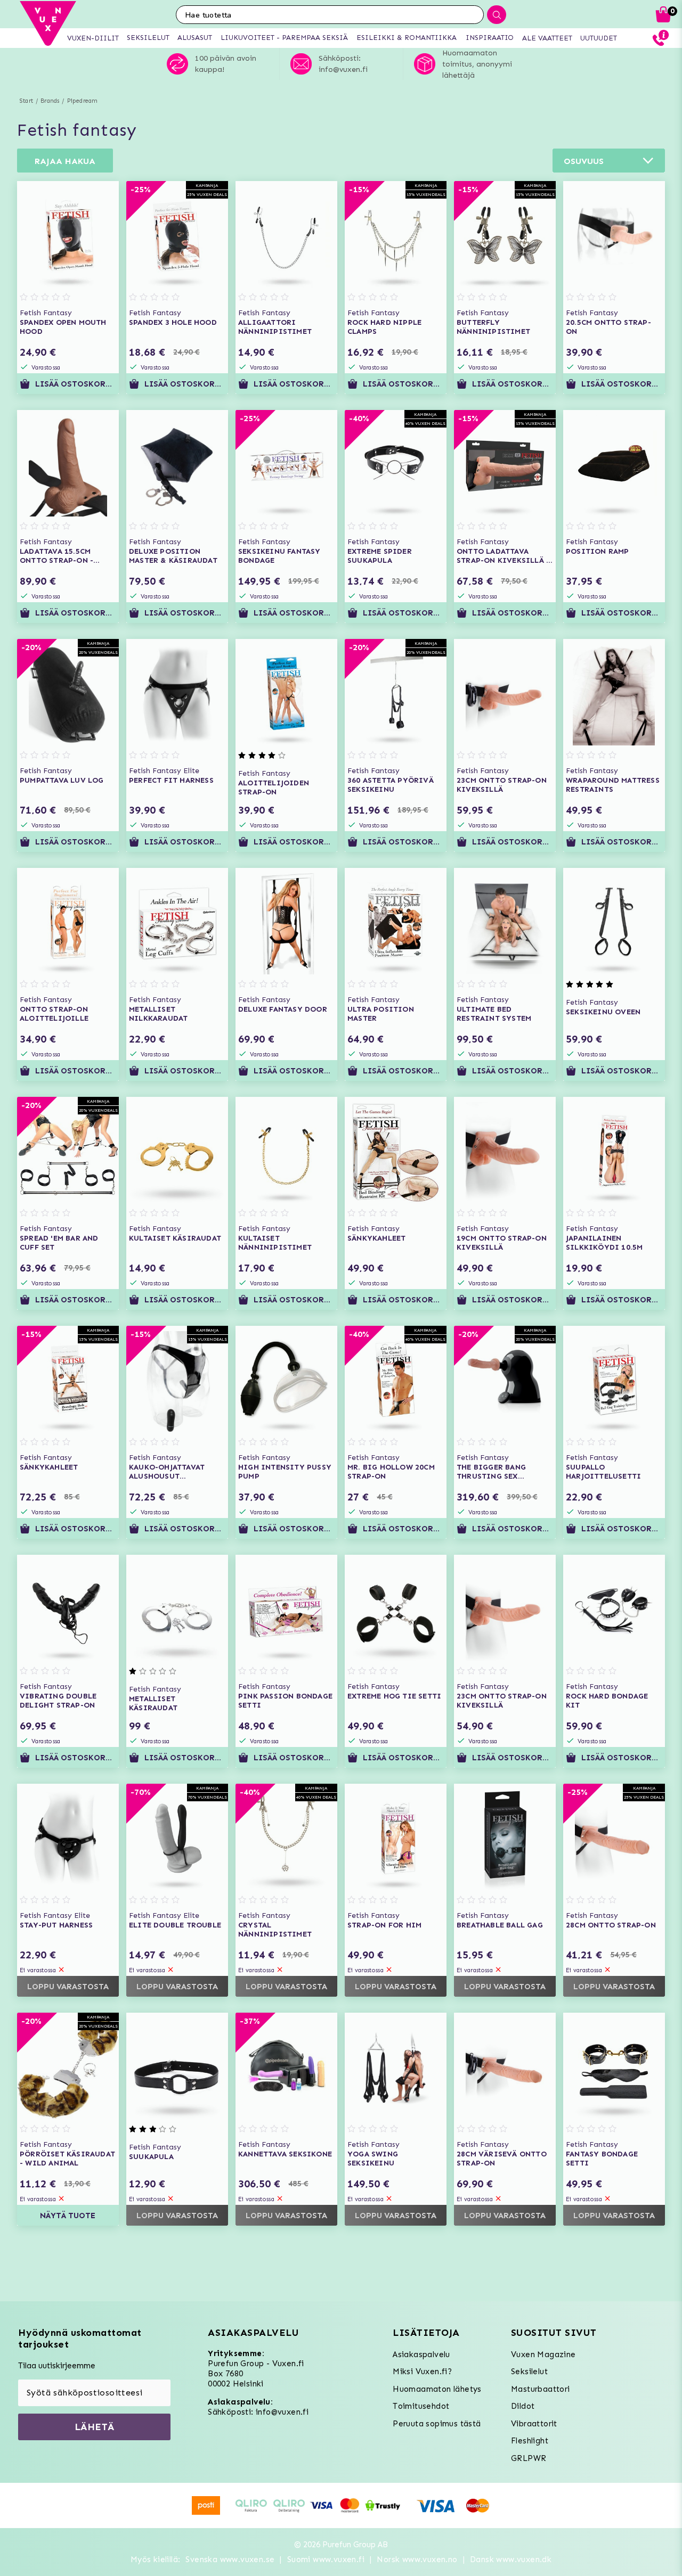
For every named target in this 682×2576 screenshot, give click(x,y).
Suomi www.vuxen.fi (326, 2559)
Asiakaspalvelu (421, 2355)
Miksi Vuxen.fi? (422, 2372)
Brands (50, 101)
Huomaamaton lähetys (437, 2389)
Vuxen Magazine (543, 2355)
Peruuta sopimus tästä (437, 2424)
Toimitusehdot (421, 2406)
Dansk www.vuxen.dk (511, 2559)
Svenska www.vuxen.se (230, 2559)
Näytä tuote (68, 2216)
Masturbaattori (541, 2389)
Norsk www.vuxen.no (417, 2559)
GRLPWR (529, 2458)
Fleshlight (530, 2441)
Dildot (523, 2406)
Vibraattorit (534, 2424)
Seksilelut (529, 2372)
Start (26, 101)
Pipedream (83, 101)
